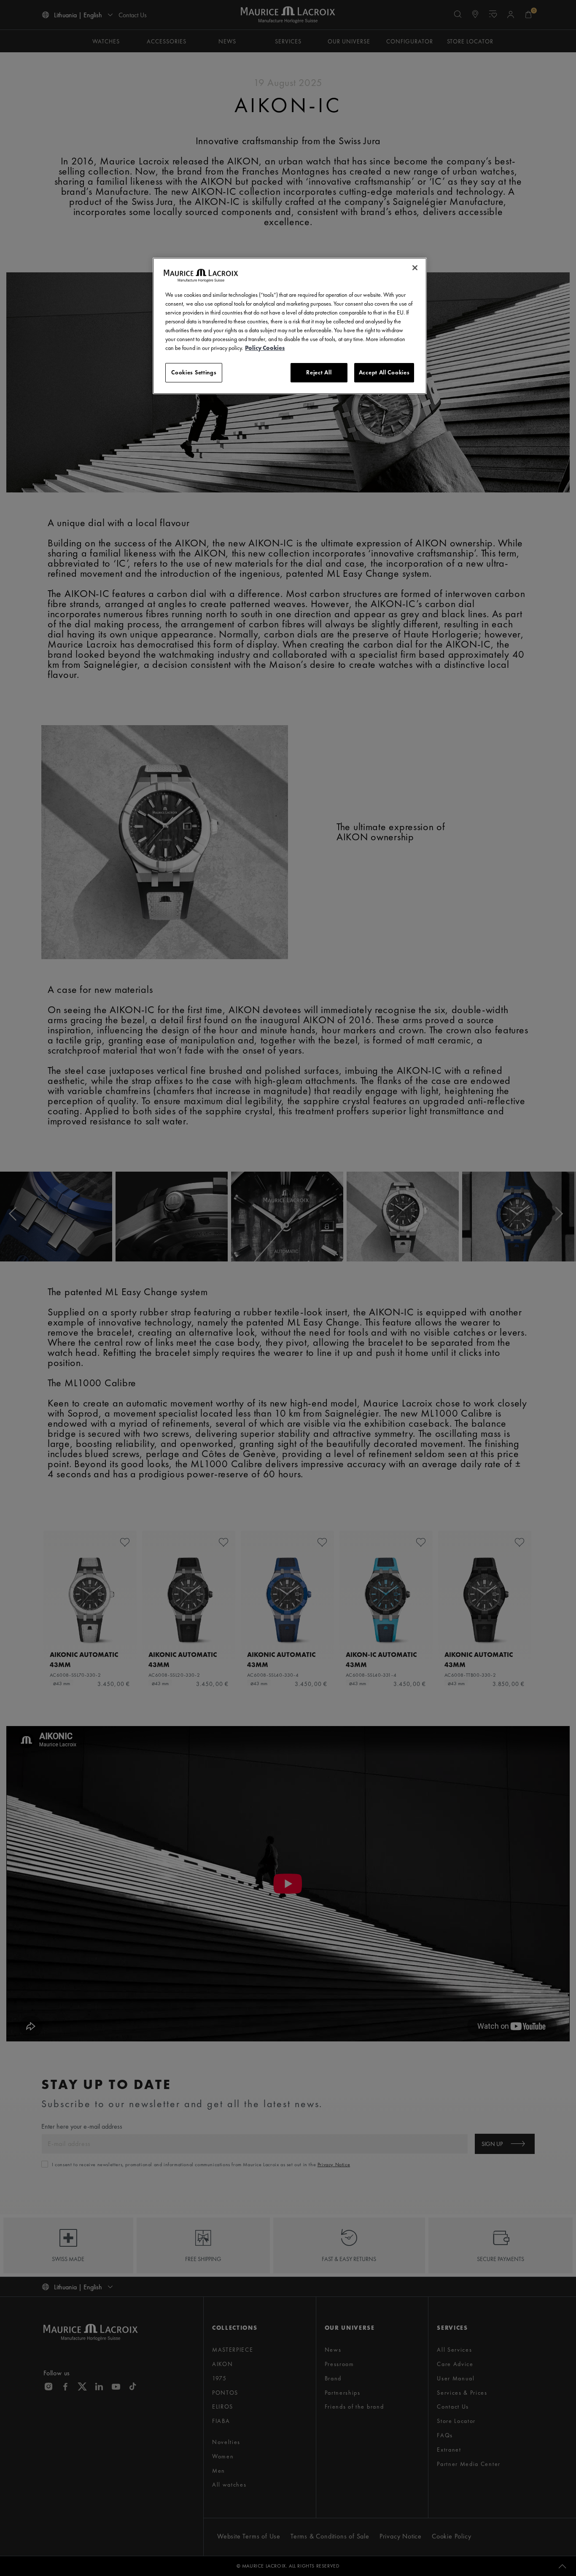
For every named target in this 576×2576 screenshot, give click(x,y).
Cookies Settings (194, 372)
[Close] (415, 268)
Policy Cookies (265, 348)
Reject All (319, 372)
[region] (290, 326)
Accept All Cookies (384, 372)
